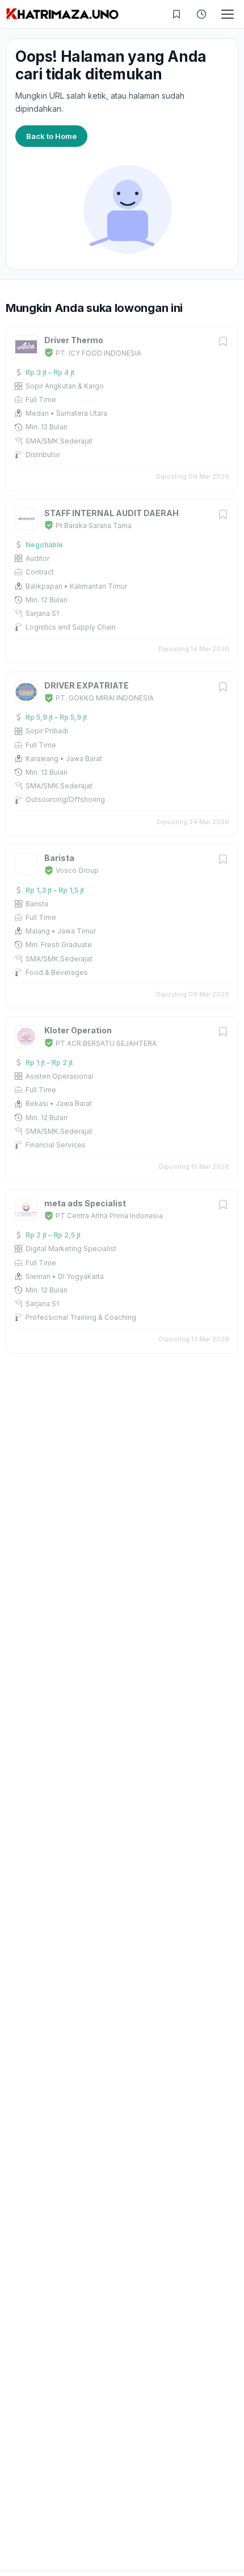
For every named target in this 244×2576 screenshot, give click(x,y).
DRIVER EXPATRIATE (87, 685)
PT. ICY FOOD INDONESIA (98, 353)
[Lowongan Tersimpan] (176, 14)
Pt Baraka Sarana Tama (94, 525)
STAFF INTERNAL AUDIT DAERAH (112, 513)
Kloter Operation (78, 1030)
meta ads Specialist (85, 1203)
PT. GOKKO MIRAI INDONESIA (105, 698)
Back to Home (51, 136)
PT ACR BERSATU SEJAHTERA (106, 1043)
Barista (59, 858)
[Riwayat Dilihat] (201, 14)
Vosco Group (77, 870)
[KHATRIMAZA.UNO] (62, 14)
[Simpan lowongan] (223, 342)
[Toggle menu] (228, 14)
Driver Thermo (74, 340)
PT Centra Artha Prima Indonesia (109, 1216)
